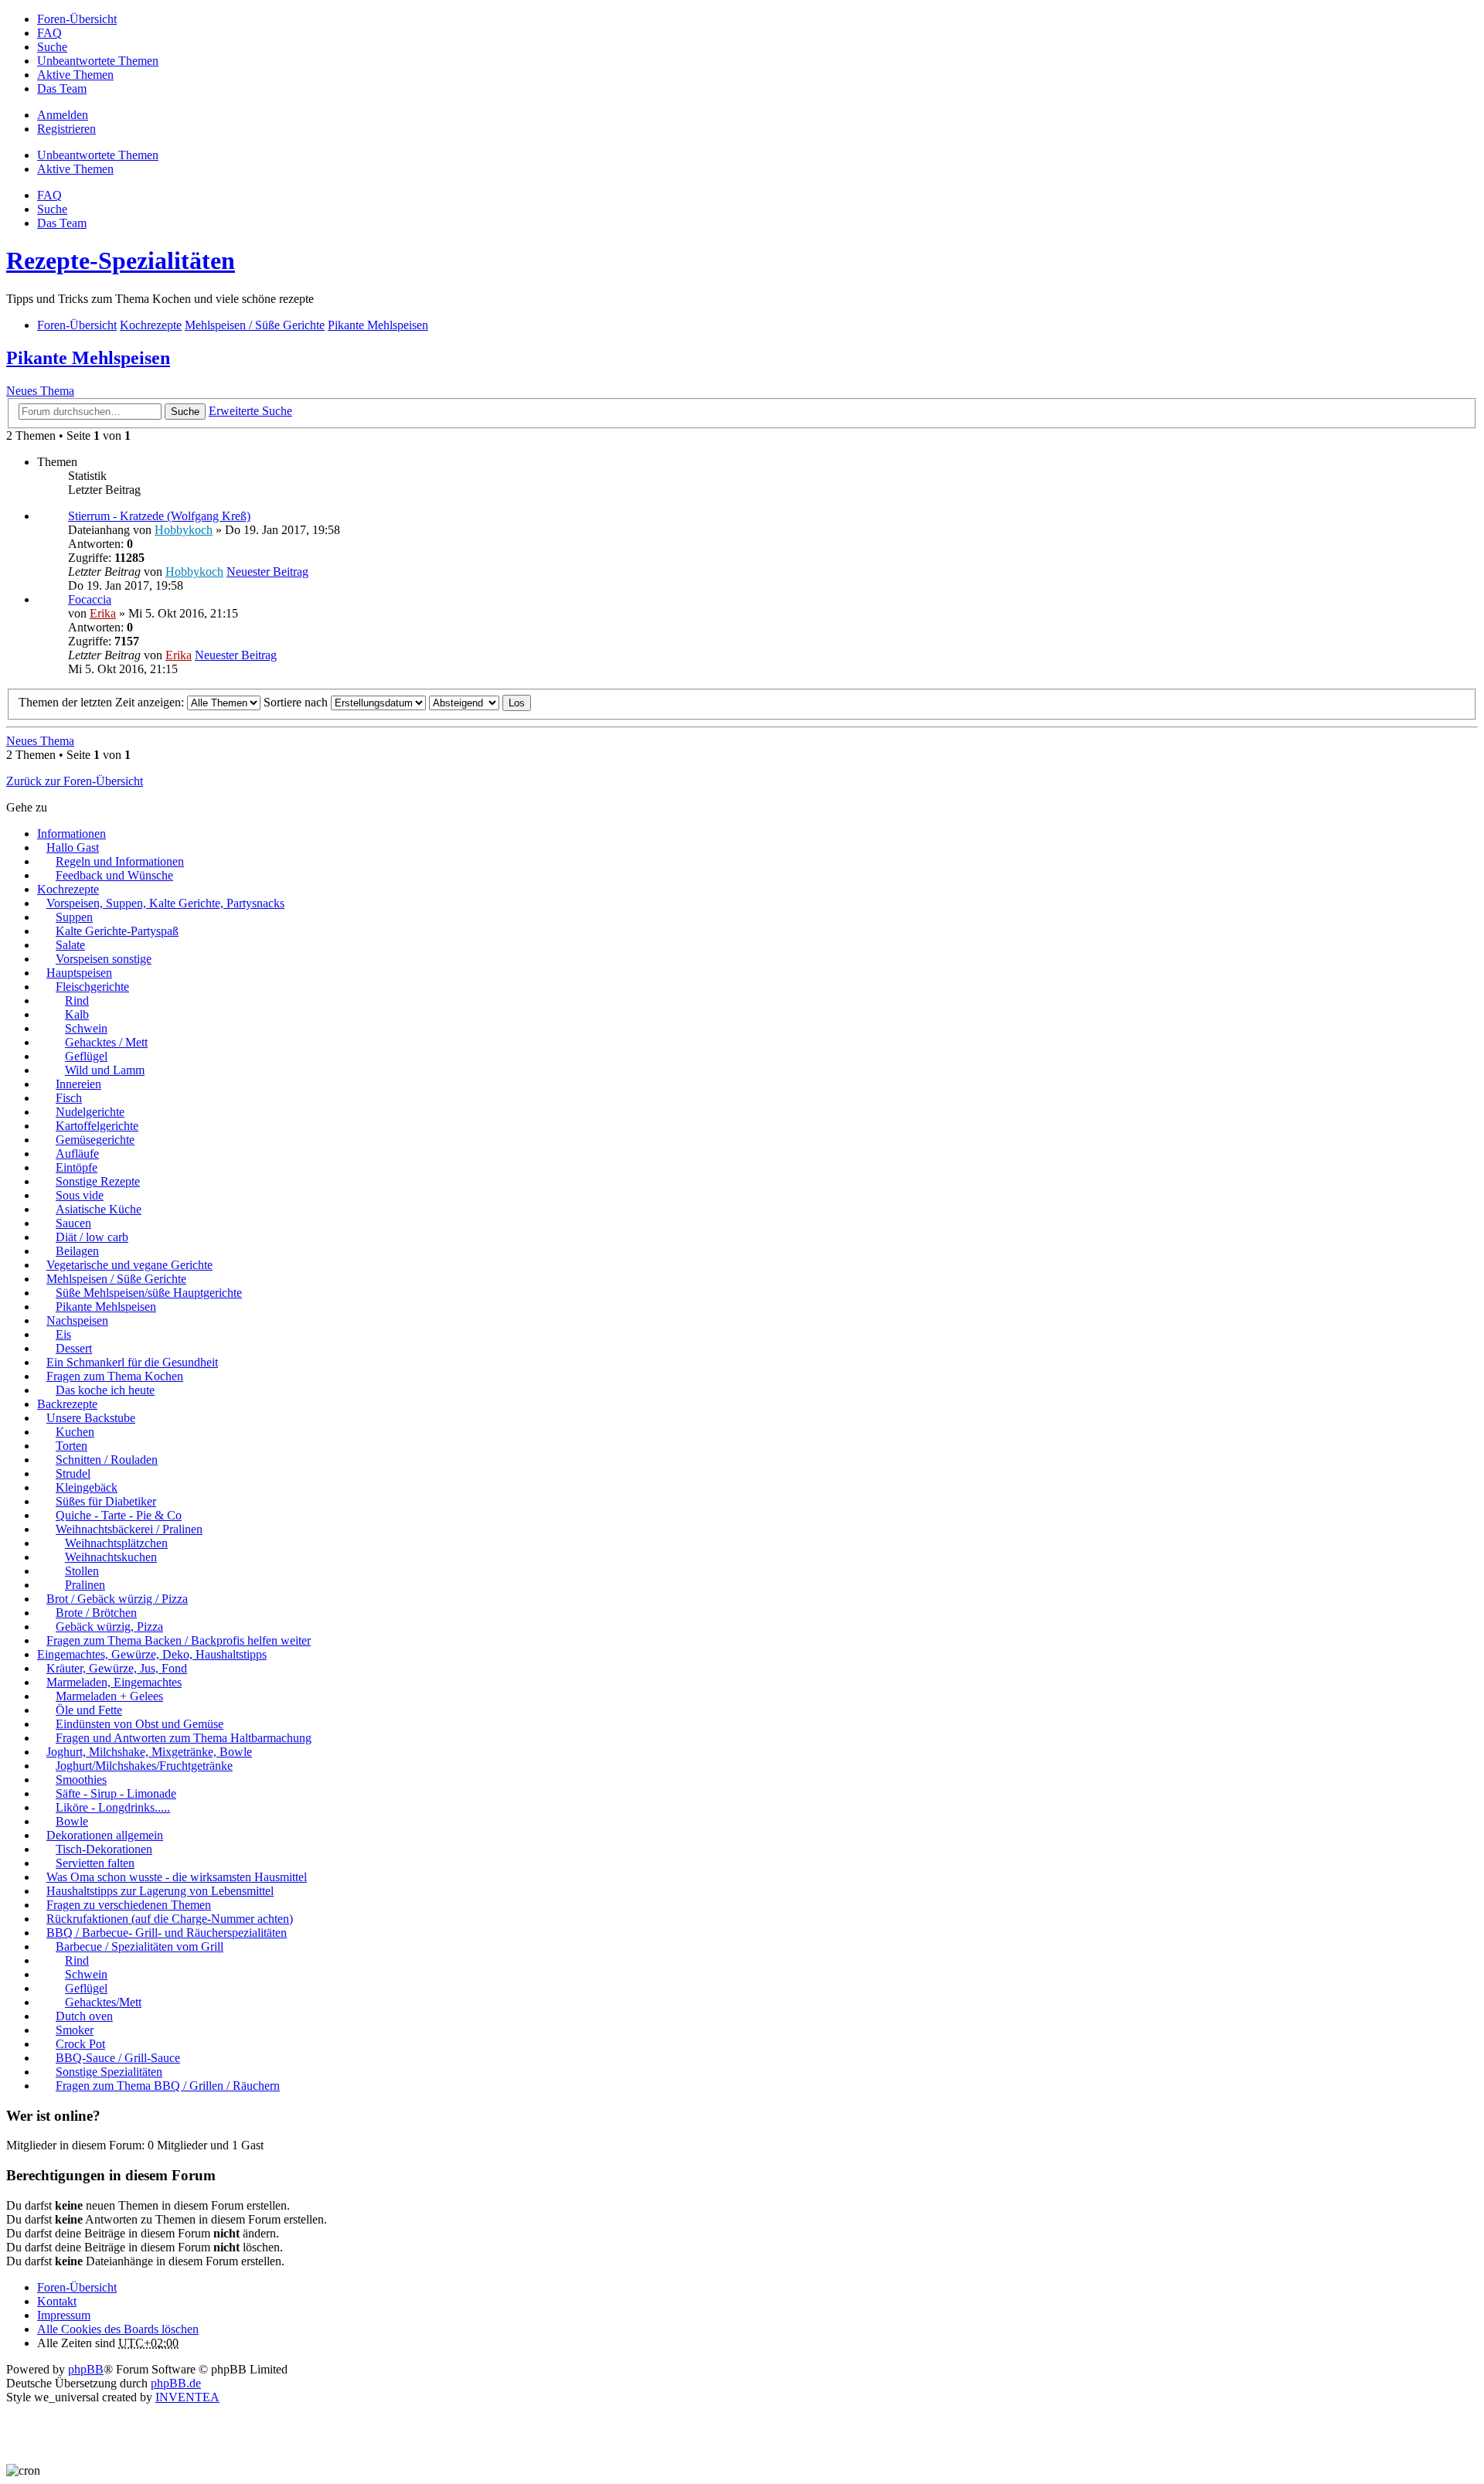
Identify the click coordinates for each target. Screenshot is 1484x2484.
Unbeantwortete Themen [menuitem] (98, 61)
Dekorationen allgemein (105, 1835)
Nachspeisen (77, 1320)
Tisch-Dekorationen (104, 1849)
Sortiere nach (297, 702)
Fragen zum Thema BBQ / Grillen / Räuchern (168, 2086)
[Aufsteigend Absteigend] (464, 702)
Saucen (73, 1223)
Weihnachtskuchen (111, 1557)
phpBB (86, 2369)
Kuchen (75, 1432)
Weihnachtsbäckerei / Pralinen (129, 1529)
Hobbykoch (184, 530)
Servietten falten (95, 1863)
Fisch (69, 1098)
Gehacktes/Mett (103, 2002)
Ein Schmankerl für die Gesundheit (132, 1362)
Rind (77, 1000)
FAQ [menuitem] (49, 33)
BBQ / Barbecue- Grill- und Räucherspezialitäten (167, 1933)
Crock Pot (80, 2044)
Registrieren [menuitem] (66, 129)
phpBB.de (176, 2383)
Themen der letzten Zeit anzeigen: (103, 702)
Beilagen (77, 1251)
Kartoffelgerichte (97, 1126)
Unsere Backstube (91, 1418)
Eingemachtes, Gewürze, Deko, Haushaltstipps (152, 1654)
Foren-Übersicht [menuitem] (77, 19)
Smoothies (81, 1780)
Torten (71, 1446)
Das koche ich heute (105, 1390)
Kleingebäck (87, 1487)
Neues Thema (40, 391)
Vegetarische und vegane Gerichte (129, 1265)
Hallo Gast (73, 847)
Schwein (86, 1028)
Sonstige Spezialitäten (109, 2072)
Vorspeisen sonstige (104, 959)
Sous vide (80, 1195)
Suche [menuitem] (52, 47)
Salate (70, 945)
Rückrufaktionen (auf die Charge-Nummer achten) (170, 1919)
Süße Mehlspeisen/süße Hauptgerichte (149, 1293)
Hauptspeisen (79, 973)
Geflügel (86, 1056)
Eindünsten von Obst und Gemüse (140, 1724)
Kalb (77, 1014)
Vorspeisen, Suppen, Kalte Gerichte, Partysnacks (165, 903)
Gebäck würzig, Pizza (109, 1627)
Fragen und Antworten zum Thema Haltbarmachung (184, 1738)
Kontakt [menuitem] (57, 2301)
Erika (103, 613)
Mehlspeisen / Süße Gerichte (116, 1279)
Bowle (72, 1821)
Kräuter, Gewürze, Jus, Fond (117, 1668)
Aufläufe (77, 1154)
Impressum (64, 2315)
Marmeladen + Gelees (109, 1696)
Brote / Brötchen (96, 1613)
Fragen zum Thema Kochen (115, 1376)
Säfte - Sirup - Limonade (116, 1793)
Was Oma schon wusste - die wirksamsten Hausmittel (177, 1877)
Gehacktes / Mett (106, 1042)
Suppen (74, 917)
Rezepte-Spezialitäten (121, 260)
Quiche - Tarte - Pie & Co (119, 1515)
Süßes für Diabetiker (106, 1501)
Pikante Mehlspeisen (88, 358)
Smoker (75, 2030)
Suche (185, 412)
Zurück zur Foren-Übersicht (75, 781)
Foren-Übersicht (77, 2287)
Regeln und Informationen (120, 861)
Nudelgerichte (90, 1112)
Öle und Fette (89, 1710)
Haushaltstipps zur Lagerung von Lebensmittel (160, 1891)
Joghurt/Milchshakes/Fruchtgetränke (144, 1766)
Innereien (78, 1084)
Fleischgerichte (92, 987)
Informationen (71, 834)
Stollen (82, 1571)
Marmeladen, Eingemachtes (114, 1682)
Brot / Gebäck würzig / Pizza (117, 1599)
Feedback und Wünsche (114, 875)
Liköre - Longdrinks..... (113, 1807)
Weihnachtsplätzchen (116, 1543)
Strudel (73, 1473)
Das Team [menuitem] (62, 88)
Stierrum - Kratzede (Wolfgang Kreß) (159, 516)
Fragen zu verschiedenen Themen (129, 1905)
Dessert (74, 1348)
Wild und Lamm (105, 1070)
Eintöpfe (77, 1167)
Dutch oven (84, 2016)
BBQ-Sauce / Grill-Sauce (118, 2058)
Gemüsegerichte (95, 1140)
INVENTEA (187, 2397)
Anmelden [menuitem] (63, 115)
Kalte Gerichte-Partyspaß (117, 931)
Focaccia (90, 599)
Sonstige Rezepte (98, 1181)
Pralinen (85, 1585)
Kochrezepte (68, 889)
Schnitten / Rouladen (107, 1460)
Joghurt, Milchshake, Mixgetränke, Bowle (149, 1752)
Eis (63, 1334)
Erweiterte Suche (250, 411)
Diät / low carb (92, 1237)
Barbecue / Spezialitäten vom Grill (140, 1946)
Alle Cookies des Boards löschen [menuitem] (118, 2329)
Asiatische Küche (99, 1209)
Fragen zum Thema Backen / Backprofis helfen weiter (179, 1640)
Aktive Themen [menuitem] (75, 75)
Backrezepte (67, 1404)
